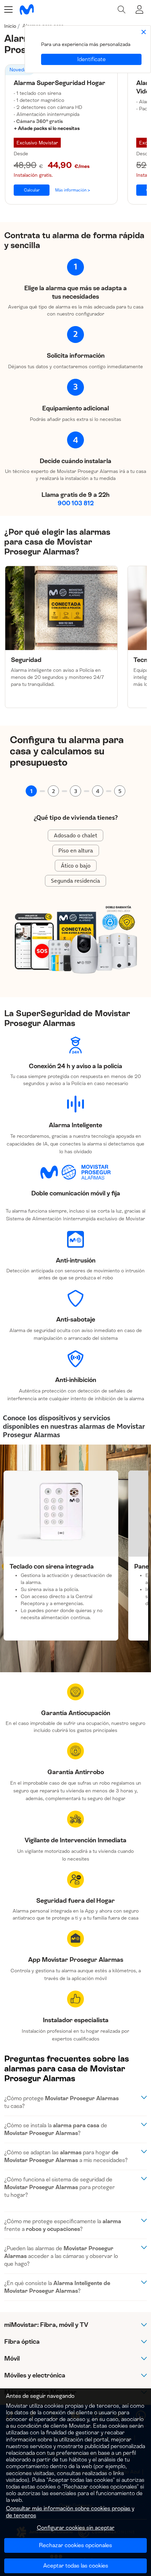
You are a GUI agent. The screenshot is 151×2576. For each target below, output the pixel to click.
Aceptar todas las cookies (76, 2566)
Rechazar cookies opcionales (75, 2545)
